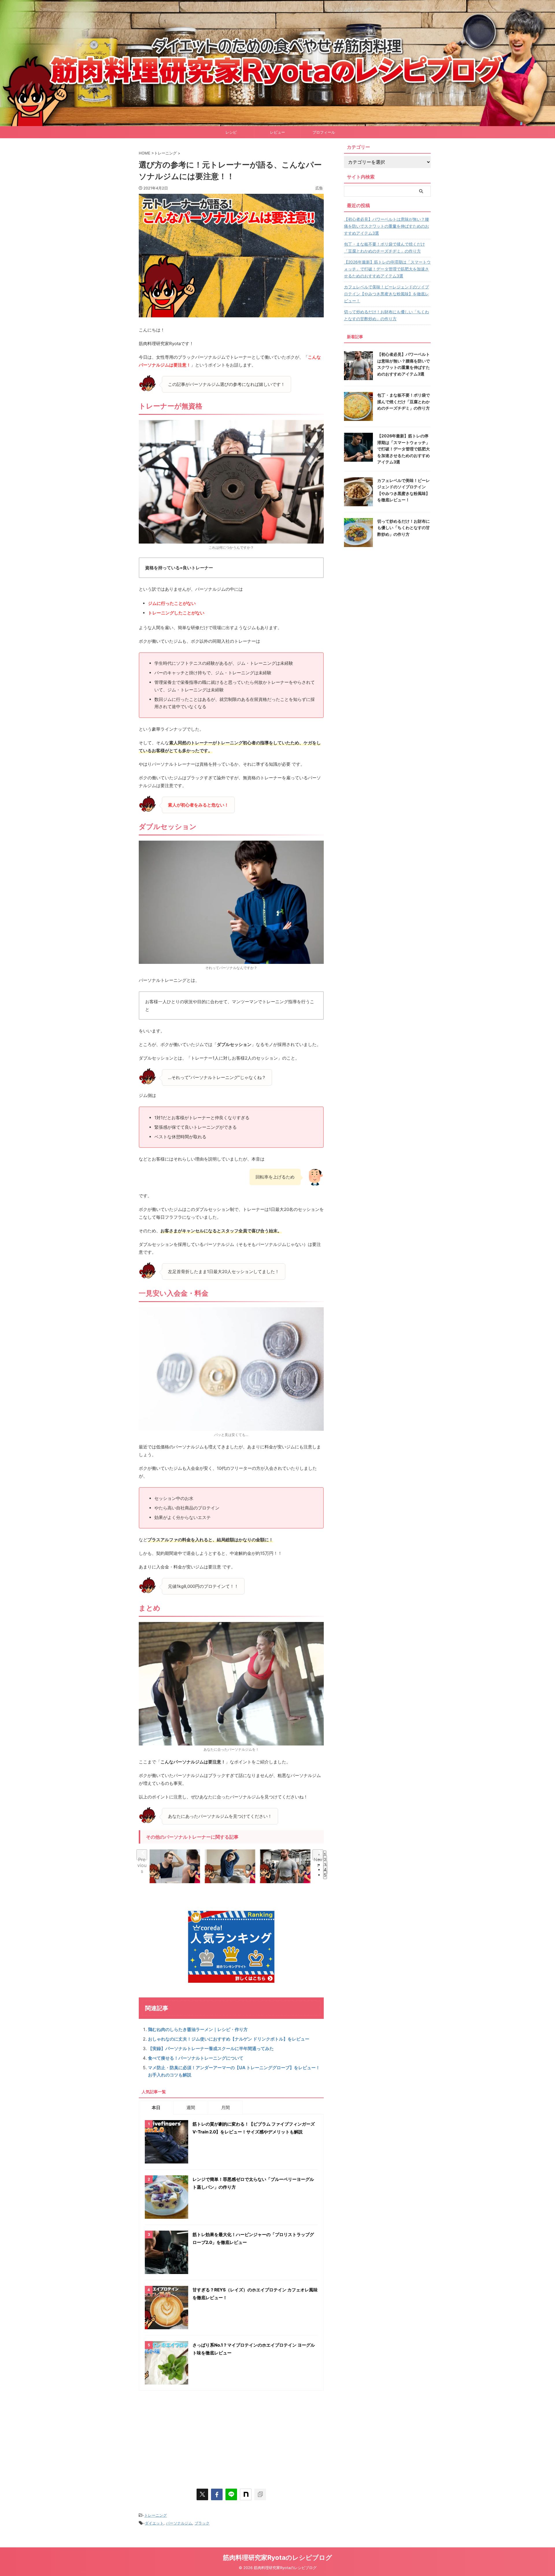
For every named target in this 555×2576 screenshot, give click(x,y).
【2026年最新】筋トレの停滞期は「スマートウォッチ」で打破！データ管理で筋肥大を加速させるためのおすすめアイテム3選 (387, 269)
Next (318, 1858)
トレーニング (156, 2515)
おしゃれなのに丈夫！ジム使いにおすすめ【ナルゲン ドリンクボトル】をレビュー (229, 2039)
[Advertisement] (231, 2437)
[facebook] (217, 2494)
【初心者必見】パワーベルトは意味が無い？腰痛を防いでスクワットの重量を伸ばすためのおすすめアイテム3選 (386, 226)
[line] (231, 2494)
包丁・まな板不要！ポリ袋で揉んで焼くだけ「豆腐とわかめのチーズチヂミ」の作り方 (384, 247)
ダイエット (154, 2523)
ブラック (202, 2523)
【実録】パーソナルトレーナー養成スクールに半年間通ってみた (211, 2049)
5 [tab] (325, 1875)
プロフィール (324, 132)
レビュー (277, 132)
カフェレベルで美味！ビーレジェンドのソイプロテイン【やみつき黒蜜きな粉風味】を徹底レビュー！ (386, 294)
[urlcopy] (260, 2494)
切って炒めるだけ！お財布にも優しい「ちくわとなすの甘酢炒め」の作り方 (386, 315)
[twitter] (202, 2494)
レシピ (231, 132)
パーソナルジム (179, 2523)
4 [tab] (325, 1870)
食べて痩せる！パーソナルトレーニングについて (196, 2058)
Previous (142, 1858)
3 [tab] (325, 1865)
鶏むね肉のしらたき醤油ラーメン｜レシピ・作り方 (198, 2029)
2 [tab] (325, 1860)
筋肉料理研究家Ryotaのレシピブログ (277, 2557)
